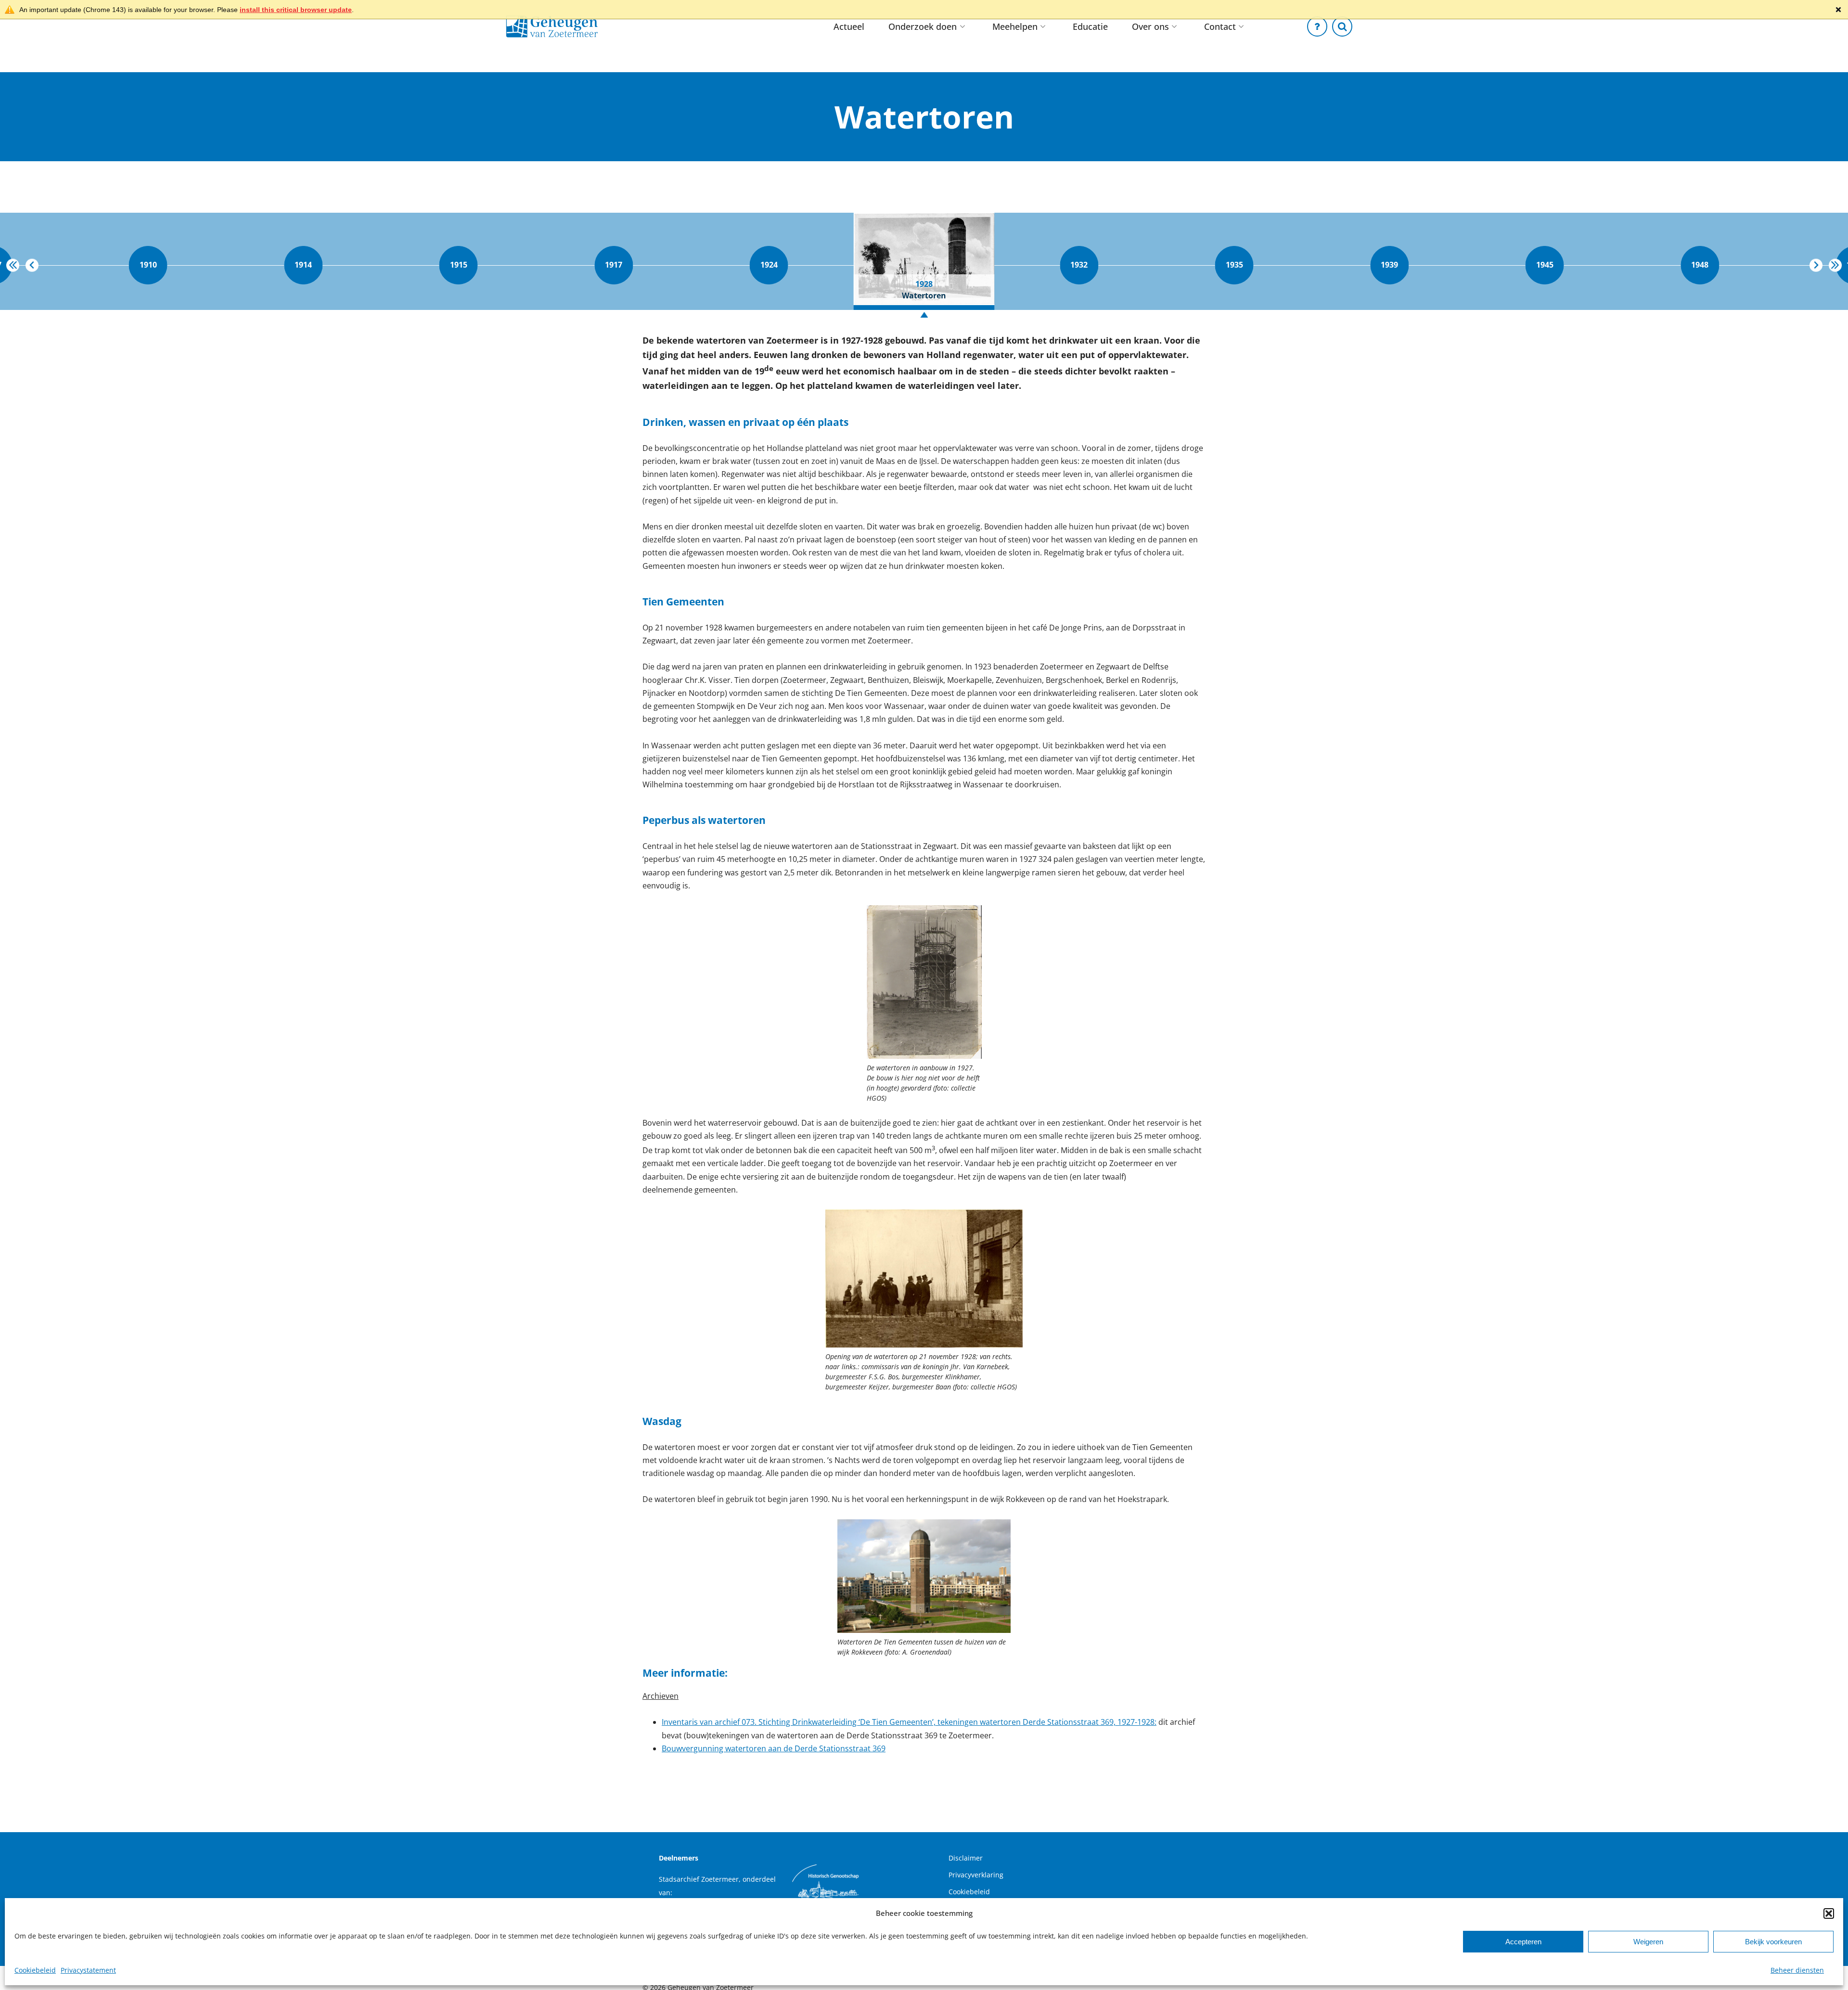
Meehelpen (1015, 26)
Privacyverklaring (976, 1875)
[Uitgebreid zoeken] (1342, 26)
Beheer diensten (1797, 1970)
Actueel (849, 26)
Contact (1220, 26)
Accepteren (1523, 1942)
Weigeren (1648, 1942)
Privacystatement (88, 1970)
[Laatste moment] (1835, 265)
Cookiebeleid (35, 1970)
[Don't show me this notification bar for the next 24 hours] (1838, 10)
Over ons (1150, 26)
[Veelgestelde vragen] (1317, 26)
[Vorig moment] (32, 265)
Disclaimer (966, 1858)
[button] (1829, 1913)
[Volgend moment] (1816, 265)
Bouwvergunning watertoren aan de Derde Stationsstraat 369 (774, 1748)
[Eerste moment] (13, 265)
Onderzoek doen (923, 26)
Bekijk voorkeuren (1773, 1942)
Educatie (1090, 26)
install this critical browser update (296, 10)
